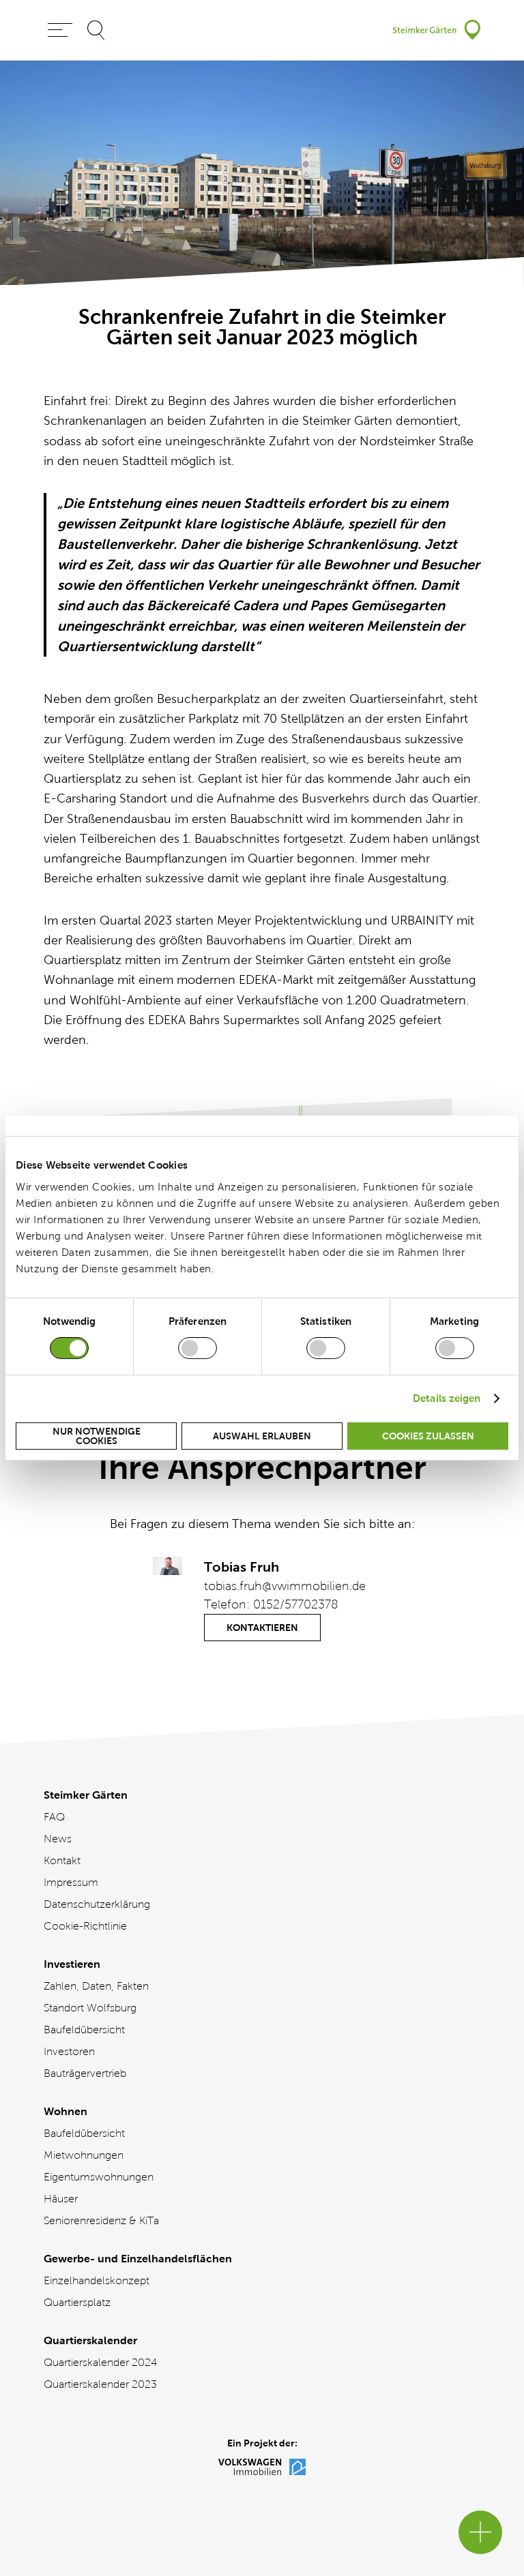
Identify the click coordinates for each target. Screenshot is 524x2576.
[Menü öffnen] (480, 2532)
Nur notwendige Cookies (97, 1436)
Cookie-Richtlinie (85, 1926)
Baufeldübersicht (84, 2030)
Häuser (61, 2199)
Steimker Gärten (86, 1795)
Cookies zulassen (428, 1436)
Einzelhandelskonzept (97, 2280)
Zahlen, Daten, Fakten (96, 1986)
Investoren (69, 2051)
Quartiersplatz (77, 2302)
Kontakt (62, 1860)
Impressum (71, 1882)
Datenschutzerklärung (97, 1904)
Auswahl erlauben (262, 1436)
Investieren (72, 1964)
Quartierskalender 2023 (100, 2384)
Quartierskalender (90, 2340)
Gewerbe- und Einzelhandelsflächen (138, 2259)
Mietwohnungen (84, 2155)
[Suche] (96, 30)
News (58, 1839)
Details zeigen (447, 1398)
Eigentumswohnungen (99, 2177)
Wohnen (65, 2111)
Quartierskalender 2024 (100, 2362)
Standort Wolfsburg (90, 2008)
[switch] (198, 1348)
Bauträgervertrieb (85, 2073)
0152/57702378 (296, 1604)
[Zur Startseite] (437, 30)
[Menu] (60, 30)
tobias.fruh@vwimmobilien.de (285, 1586)
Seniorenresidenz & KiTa (101, 2220)
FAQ (54, 1817)
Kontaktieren (262, 1628)
